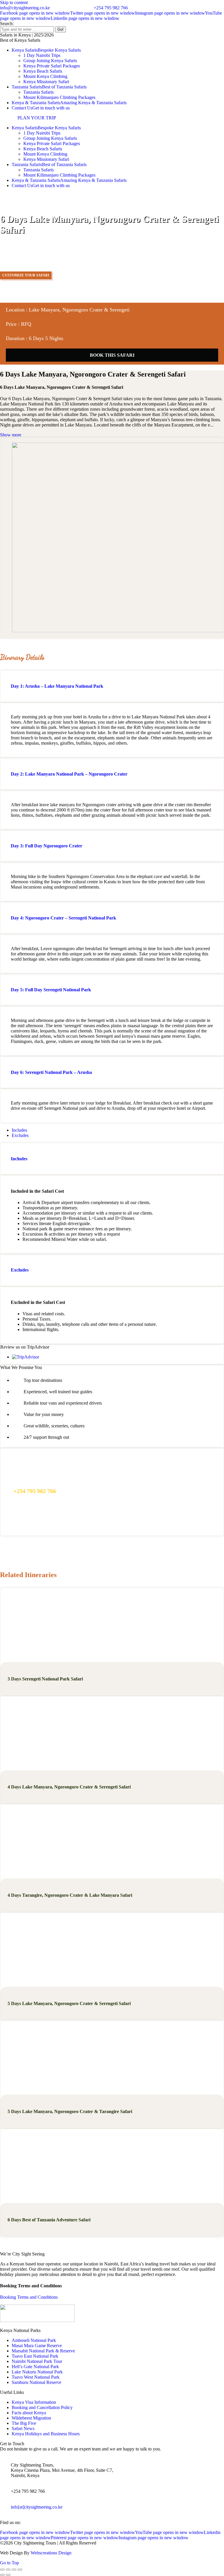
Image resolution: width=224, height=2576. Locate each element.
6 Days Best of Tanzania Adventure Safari (49, 2220)
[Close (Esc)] (2, 2570)
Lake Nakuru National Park (37, 2372)
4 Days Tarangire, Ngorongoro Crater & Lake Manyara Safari (70, 1895)
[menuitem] (46, 50)
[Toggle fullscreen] (14, 2570)
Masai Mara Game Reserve (37, 2346)
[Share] (8, 2570)
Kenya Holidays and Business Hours (46, 2434)
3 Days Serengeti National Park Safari (45, 1679)
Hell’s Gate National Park (35, 2367)
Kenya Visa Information (34, 2402)
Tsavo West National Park (36, 2377)
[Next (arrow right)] (8, 2575)
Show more (11, 435)
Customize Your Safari (26, 275)
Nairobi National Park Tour (37, 2361)
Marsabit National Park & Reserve (43, 2351)
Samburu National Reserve (36, 2382)
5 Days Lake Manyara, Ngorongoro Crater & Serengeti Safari (69, 2003)
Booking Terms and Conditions (29, 2297)
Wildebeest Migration (31, 2418)
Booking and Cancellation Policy (42, 2407)
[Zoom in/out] (20, 2570)
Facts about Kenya (29, 2413)
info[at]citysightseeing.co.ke (37, 2507)
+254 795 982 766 (111, 8)
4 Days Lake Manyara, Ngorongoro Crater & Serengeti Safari (69, 1787)
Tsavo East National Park (35, 2356)
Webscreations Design (51, 2553)
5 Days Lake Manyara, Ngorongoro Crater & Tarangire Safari (70, 2111)
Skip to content (14, 2)
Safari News (23, 2428)
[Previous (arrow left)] (2, 2575)
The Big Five (24, 2423)
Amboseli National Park (34, 2340)
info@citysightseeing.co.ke (25, 8)
